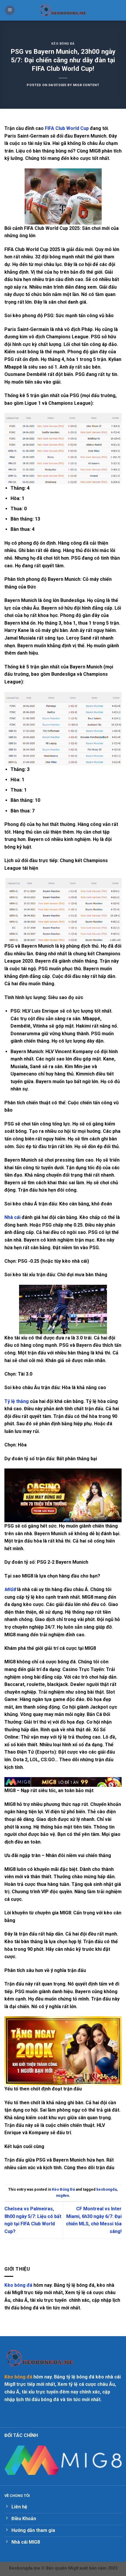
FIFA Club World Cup (67, 128)
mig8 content (86, 85)
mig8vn (62, 2196)
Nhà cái (12, 1217)
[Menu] (10, 10)
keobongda (107, 2189)
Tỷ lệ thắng (17, 1401)
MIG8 (10, 1589)
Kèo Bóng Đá (63, 44)
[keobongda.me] (63, 10)
